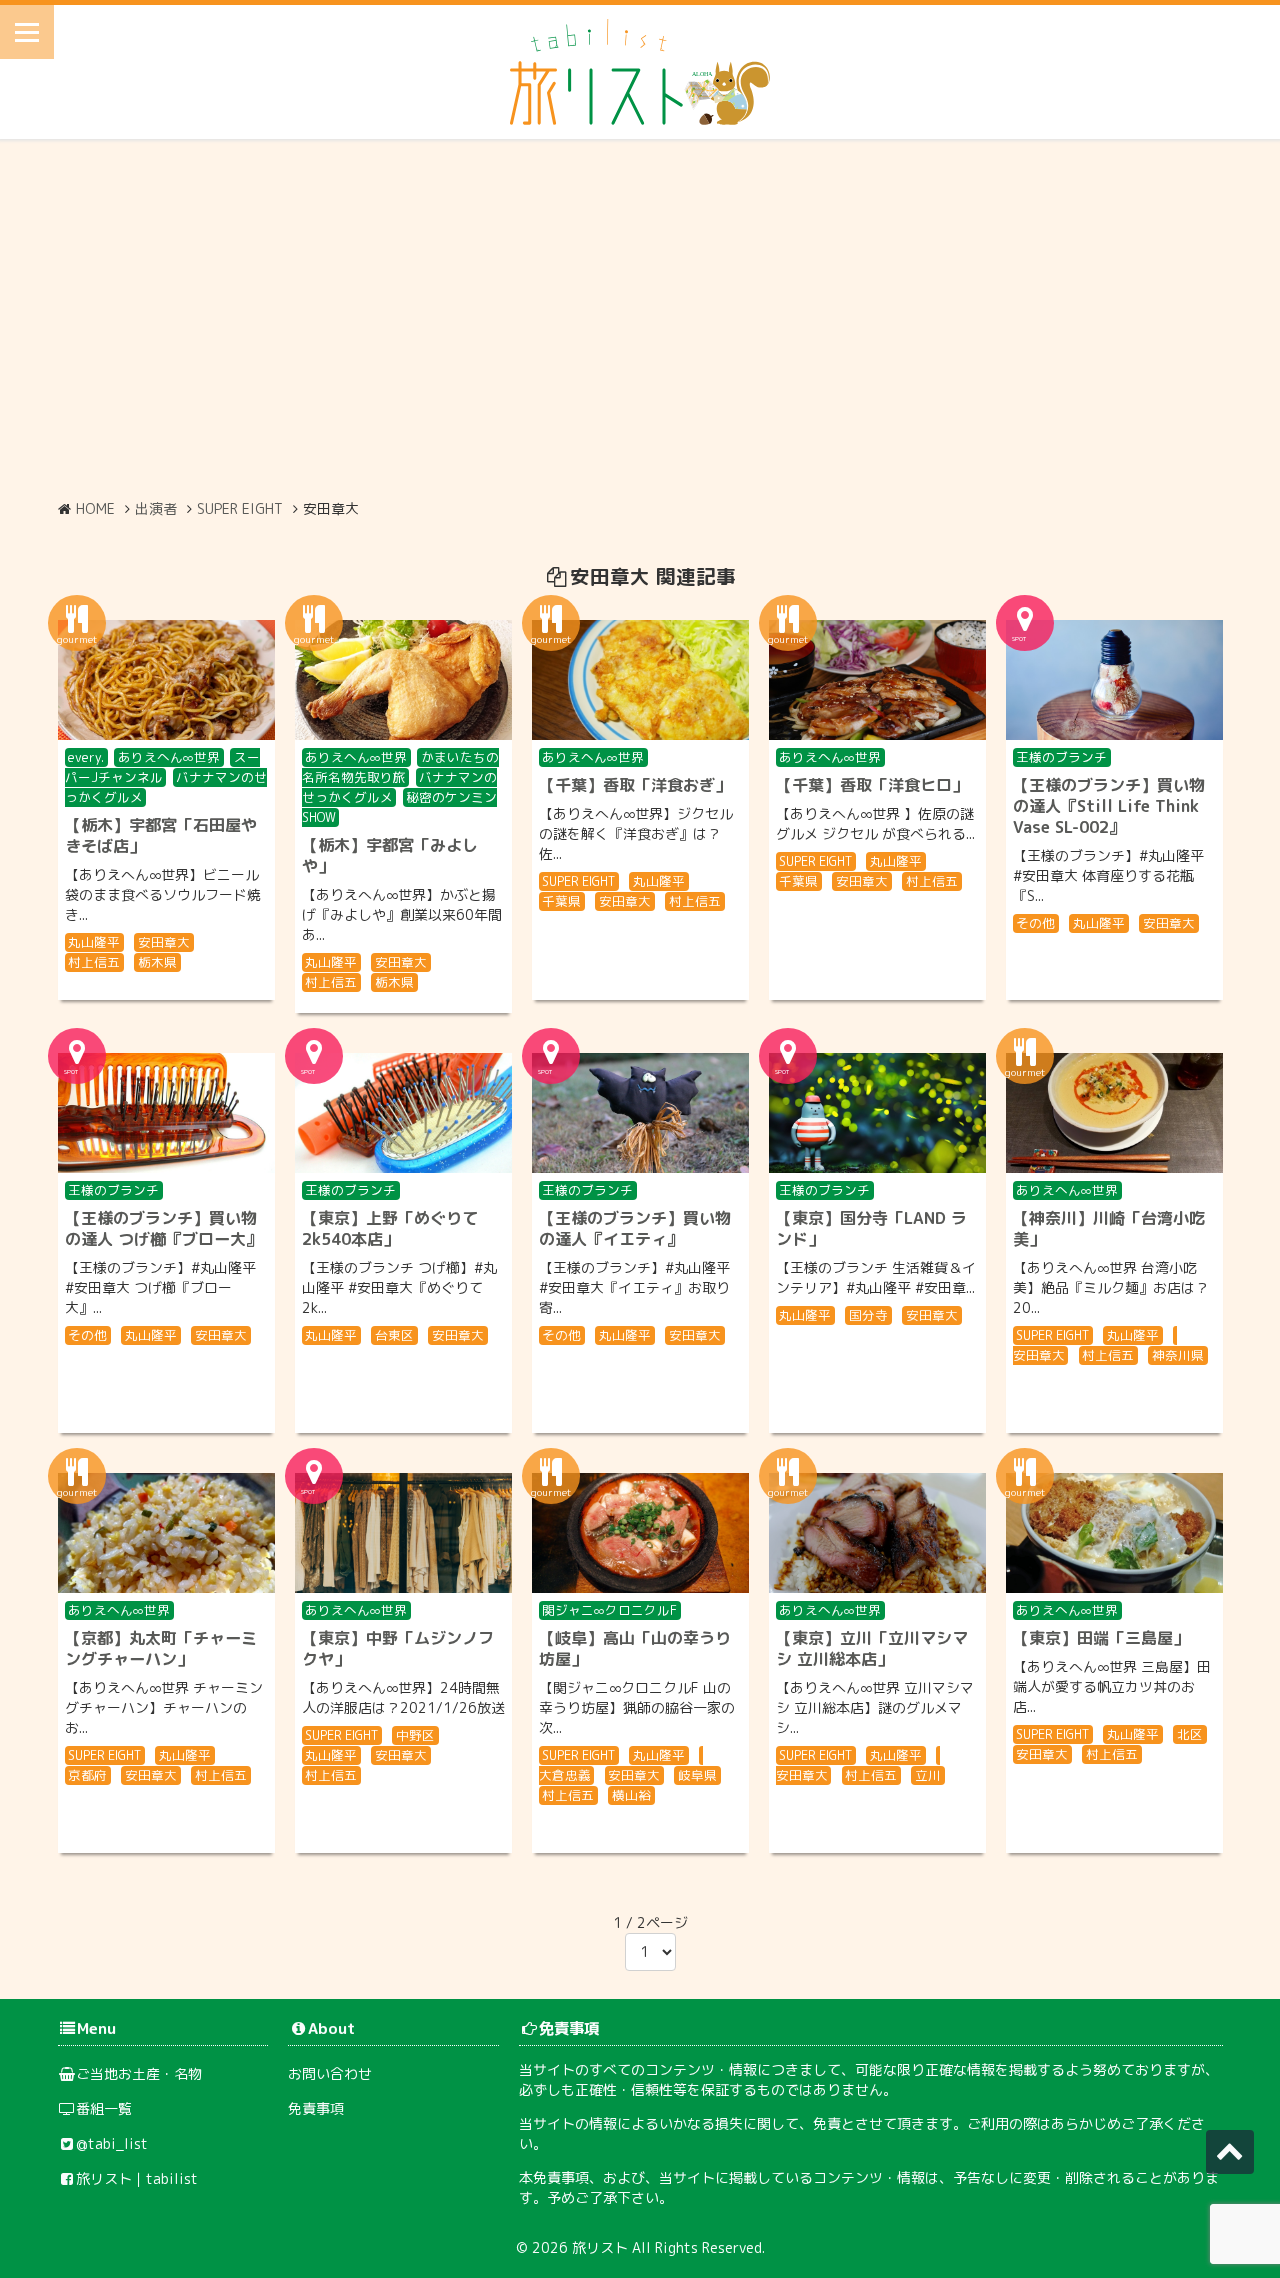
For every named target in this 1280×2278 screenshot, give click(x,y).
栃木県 (157, 962)
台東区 (394, 1335)
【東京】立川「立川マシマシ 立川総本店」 (872, 1648)
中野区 (415, 1735)
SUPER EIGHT (578, 881)
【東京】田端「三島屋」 (1101, 1638)
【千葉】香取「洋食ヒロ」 (872, 785)
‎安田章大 (164, 942)
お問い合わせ (330, 2073)
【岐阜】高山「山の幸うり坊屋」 (635, 1648)
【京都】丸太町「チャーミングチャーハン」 (161, 1648)
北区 (1190, 1734)
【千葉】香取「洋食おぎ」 (635, 785)
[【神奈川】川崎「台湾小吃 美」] (1114, 1113)
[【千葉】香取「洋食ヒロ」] (877, 680)
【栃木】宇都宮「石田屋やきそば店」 (161, 835)
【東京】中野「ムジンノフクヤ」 (398, 1648)
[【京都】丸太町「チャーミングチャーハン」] (166, 1533)
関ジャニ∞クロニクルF (609, 1610)
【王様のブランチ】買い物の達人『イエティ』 (635, 1228)
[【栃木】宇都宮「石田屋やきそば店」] (166, 680)
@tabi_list (112, 2143)
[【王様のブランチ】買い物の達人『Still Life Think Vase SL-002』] (1114, 680)
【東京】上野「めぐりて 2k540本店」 (390, 1228)
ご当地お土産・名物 (139, 2073)
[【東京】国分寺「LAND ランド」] (877, 1113)
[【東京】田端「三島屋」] (1114, 1533)
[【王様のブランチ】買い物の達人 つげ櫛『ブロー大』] (166, 1113)
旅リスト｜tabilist (137, 2178)
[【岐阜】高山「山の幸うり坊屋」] (640, 1533)
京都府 (87, 1775)
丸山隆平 (94, 942)
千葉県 (561, 901)
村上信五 (94, 962)
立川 (928, 1775)
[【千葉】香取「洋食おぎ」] (640, 680)
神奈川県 (1178, 1355)
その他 (1035, 923)
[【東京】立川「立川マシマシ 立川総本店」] (877, 1533)
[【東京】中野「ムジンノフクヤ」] (403, 1533)
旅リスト (600, 2247)
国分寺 (868, 1315)
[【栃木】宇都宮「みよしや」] (403, 680)
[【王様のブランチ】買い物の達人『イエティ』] (640, 1113)
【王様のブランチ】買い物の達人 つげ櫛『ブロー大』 (163, 1228)
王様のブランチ (1061, 757)
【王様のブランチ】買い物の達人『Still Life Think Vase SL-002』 (1109, 806)
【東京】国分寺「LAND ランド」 (871, 1228)
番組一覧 (104, 2108)
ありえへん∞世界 (169, 757)
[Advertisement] (640, 319)
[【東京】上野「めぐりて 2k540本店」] (403, 1113)
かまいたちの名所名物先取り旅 (401, 767)
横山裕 (631, 1795)
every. (86, 757)
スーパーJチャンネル (162, 767)
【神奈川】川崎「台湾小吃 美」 (1109, 1228)
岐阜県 (697, 1775)
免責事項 (316, 2108)
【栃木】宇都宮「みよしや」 (390, 855)
